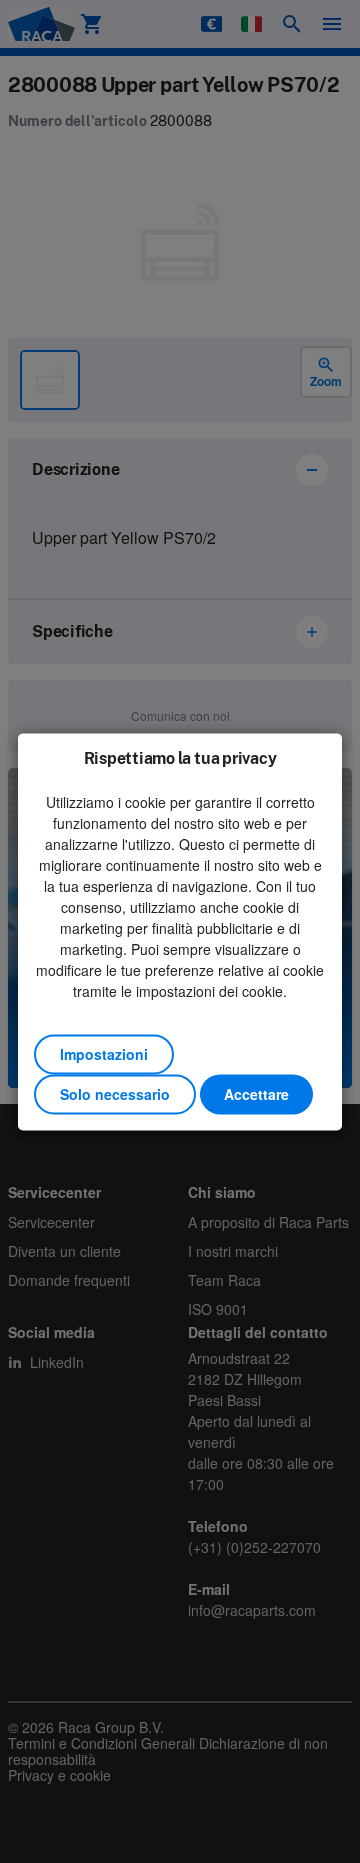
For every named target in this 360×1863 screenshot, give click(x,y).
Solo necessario (115, 1094)
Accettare (256, 1094)
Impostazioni (104, 1054)
